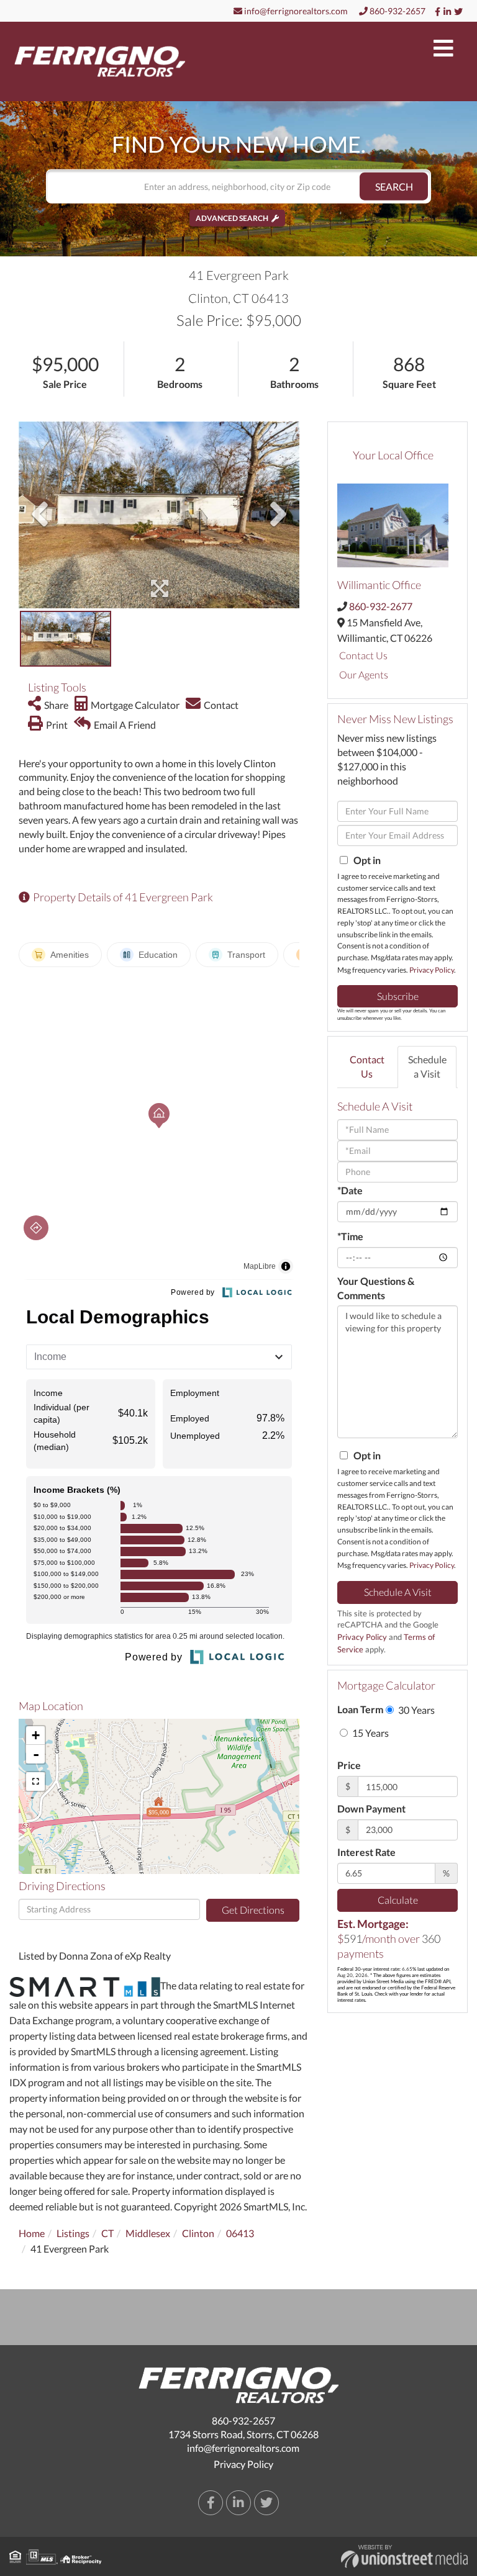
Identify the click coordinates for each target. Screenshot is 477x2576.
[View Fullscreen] (35, 1781)
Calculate (398, 1900)
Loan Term (360, 1709)
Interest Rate (366, 1852)
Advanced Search (232, 218)
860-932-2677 (381, 606)
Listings (73, 2233)
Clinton (198, 2233)
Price (349, 1765)
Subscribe (398, 996)
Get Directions (253, 1910)
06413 (240, 2233)
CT (107, 2233)
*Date (350, 1190)
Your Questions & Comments (376, 1288)
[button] (394, 187)
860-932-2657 (397, 11)
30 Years (416, 1710)
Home (32, 2233)
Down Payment (371, 1808)
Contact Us (363, 655)
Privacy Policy (432, 970)
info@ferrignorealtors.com (295, 11)
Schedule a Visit (427, 1066)
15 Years (370, 1733)
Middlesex (148, 2233)
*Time (350, 1236)
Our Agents (364, 674)
